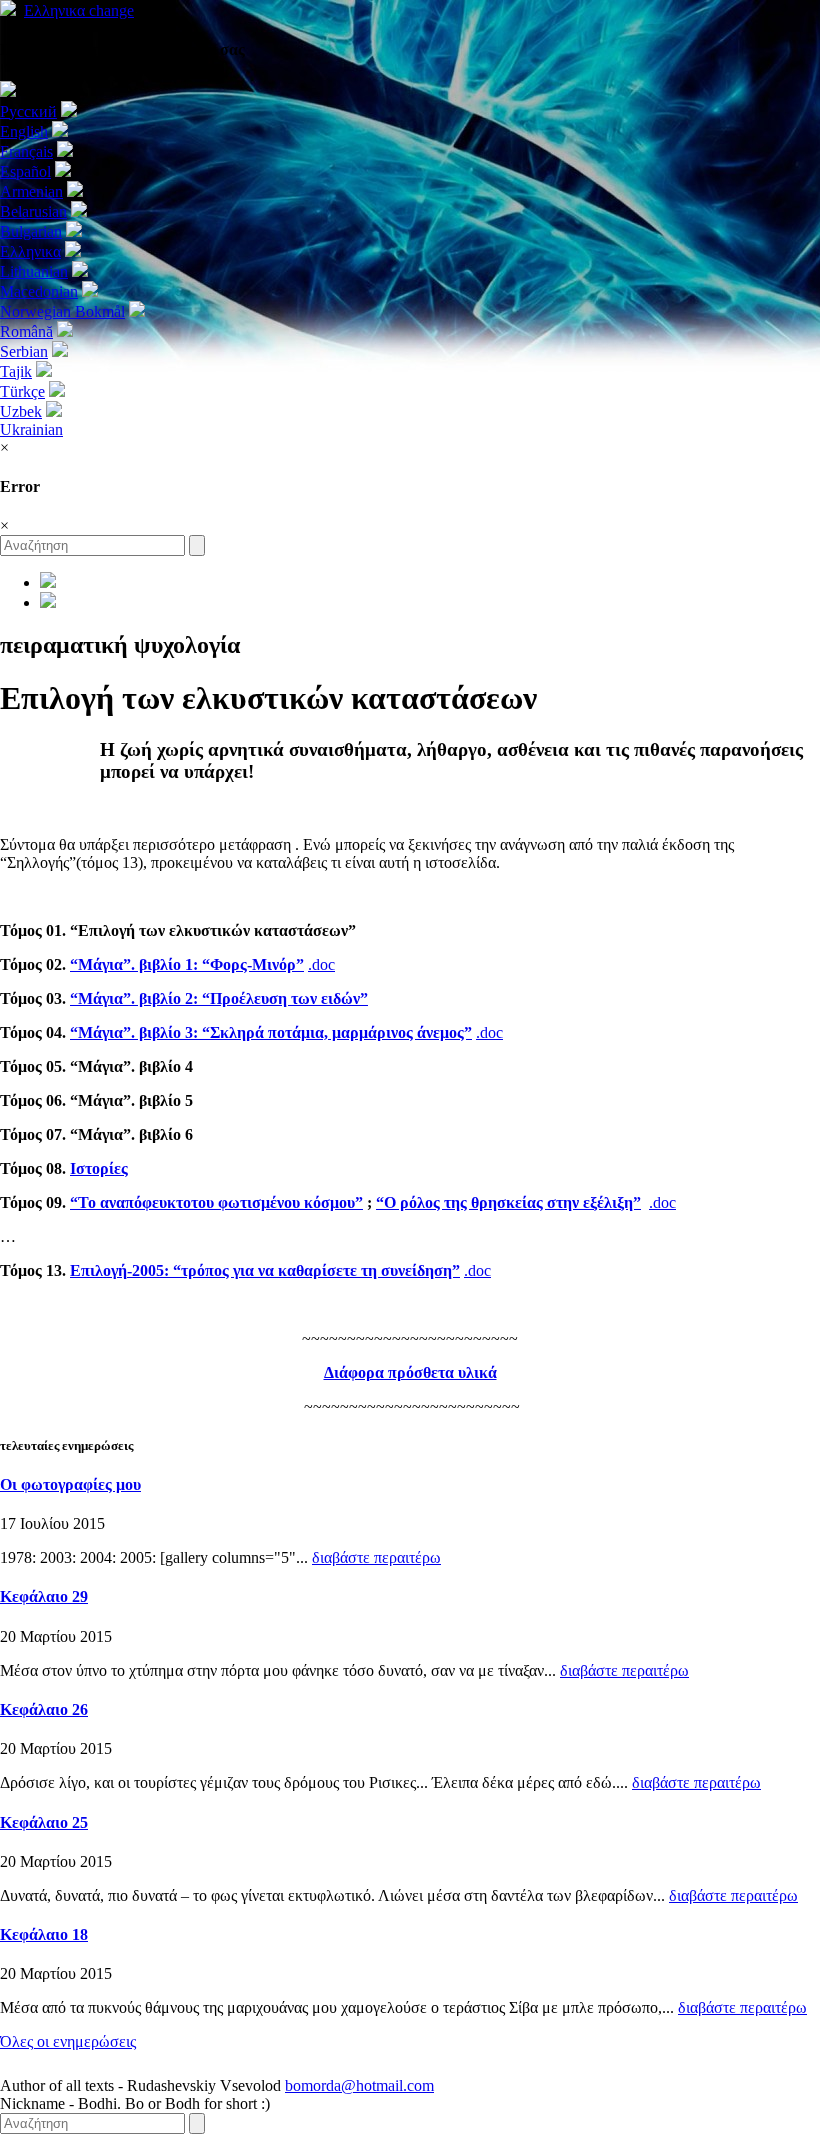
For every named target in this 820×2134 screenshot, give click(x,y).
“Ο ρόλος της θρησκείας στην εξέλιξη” (508, 1202)
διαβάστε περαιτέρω (376, 1557)
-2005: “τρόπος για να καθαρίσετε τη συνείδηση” (265, 1270)
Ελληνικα (79, 10)
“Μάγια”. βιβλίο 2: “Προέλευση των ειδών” (219, 998)
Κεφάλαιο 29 (44, 1596)
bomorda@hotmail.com (359, 2085)
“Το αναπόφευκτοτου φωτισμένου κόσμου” (216, 1202)
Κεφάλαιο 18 (44, 1934)
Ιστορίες (99, 1168)
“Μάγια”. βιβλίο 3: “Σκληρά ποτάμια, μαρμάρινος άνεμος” (271, 1032)
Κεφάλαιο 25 (44, 1822)
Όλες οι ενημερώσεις (68, 2041)
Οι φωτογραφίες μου (70, 1484)
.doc (321, 964)
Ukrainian (31, 429)
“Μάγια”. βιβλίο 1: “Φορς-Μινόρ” (187, 964)
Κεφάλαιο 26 (44, 1709)
